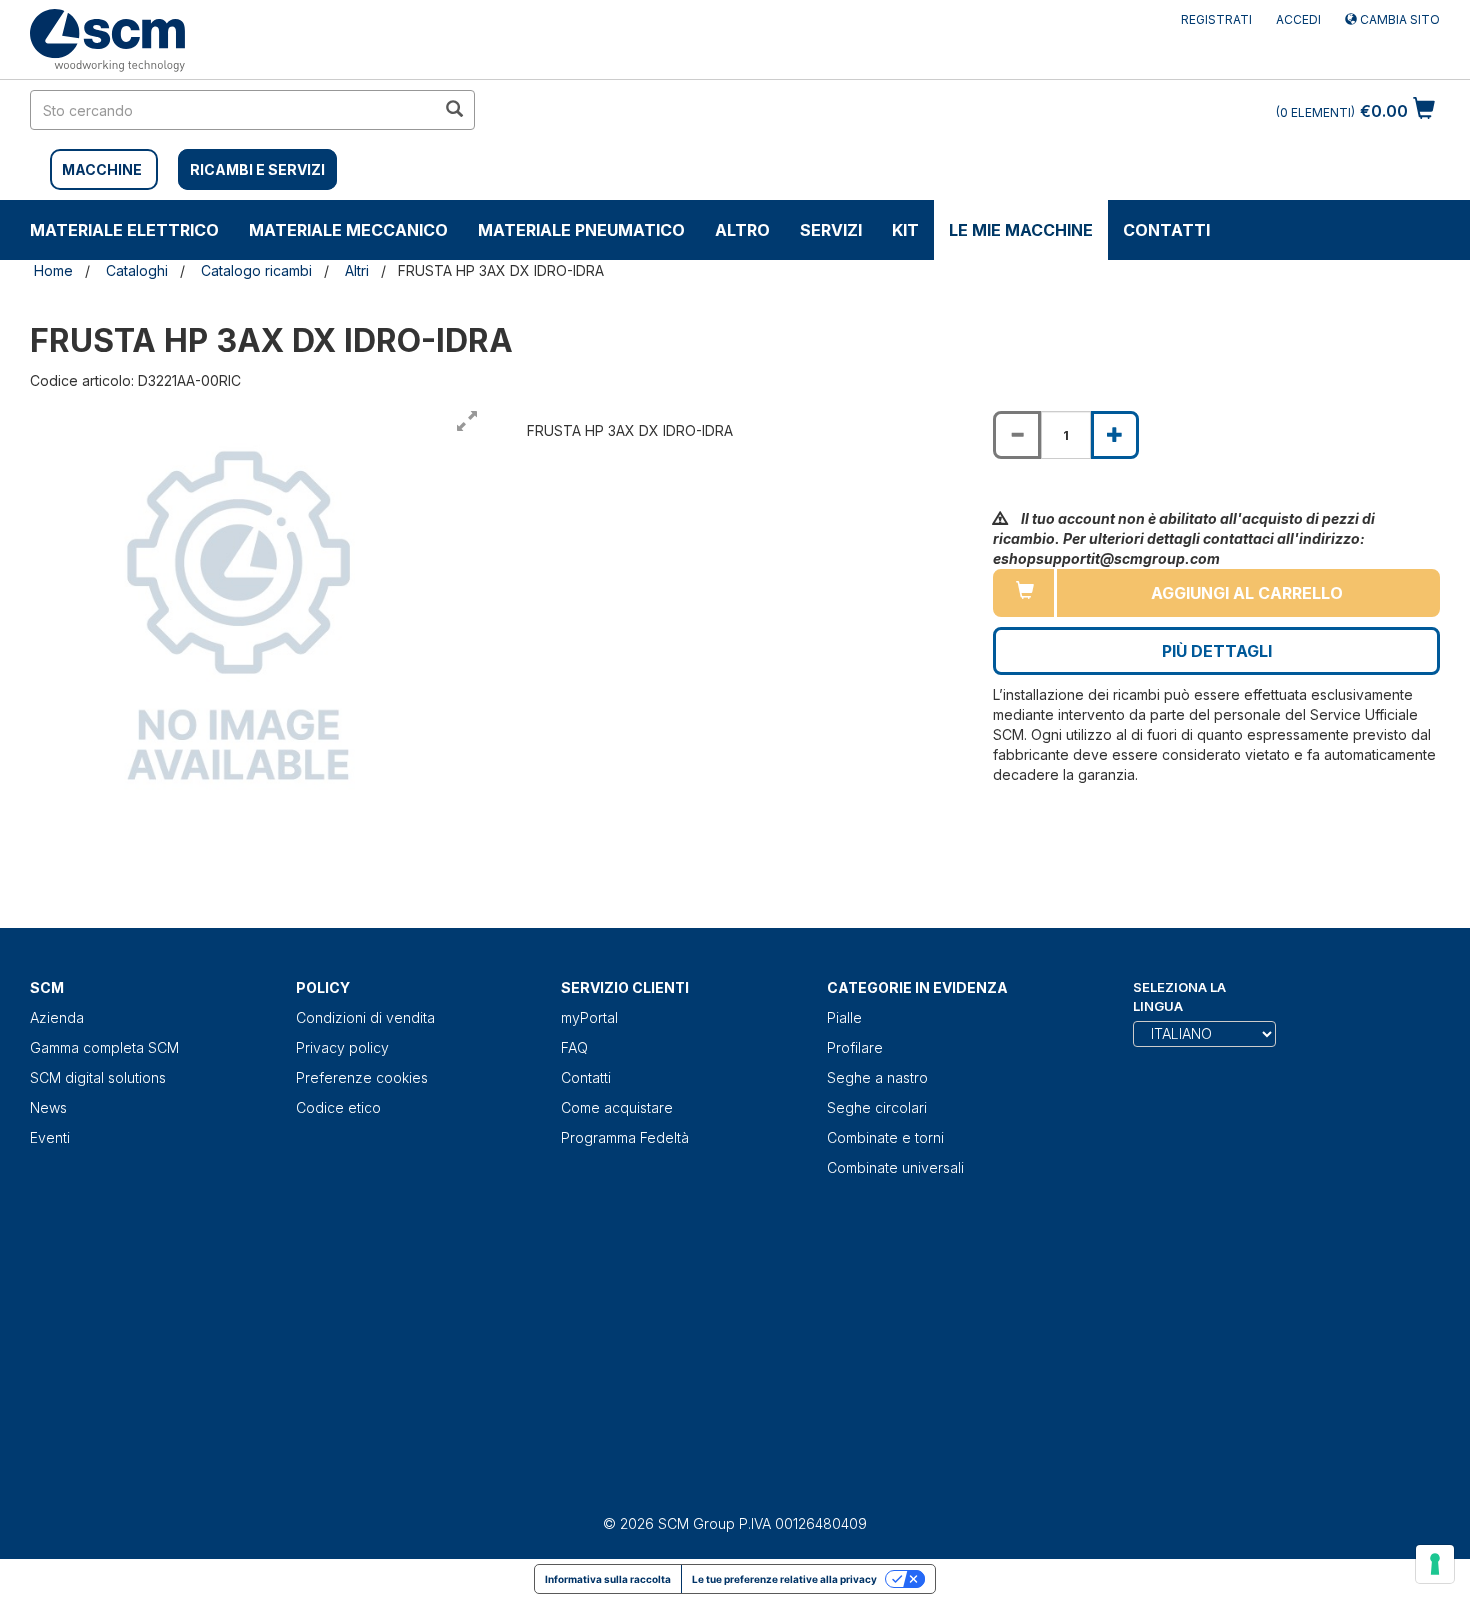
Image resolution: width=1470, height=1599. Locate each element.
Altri (357, 270)
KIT (905, 230)
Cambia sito (1398, 19)
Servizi (831, 230)
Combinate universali (895, 1167)
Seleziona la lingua (1179, 996)
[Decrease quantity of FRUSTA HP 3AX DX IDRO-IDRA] (1017, 435)
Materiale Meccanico (348, 230)
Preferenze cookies (362, 1077)
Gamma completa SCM (104, 1047)
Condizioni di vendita (365, 1017)
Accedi (1298, 19)
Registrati (1216, 19)
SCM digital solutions (98, 1077)
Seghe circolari (877, 1107)
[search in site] (454, 110)
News (48, 1107)
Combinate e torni (885, 1137)
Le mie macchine (1021, 230)
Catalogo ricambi (256, 270)
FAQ (574, 1047)
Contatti (1166, 230)
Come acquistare (617, 1107)
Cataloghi (137, 270)
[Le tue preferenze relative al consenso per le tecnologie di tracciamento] (1435, 1564)
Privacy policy (342, 1047)
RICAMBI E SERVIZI (257, 169)
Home (53, 270)
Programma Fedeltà (625, 1137)
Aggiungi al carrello (1247, 593)
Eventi (50, 1137)
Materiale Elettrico (124, 230)
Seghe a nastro (877, 1077)
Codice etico (338, 1107)
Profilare (855, 1047)
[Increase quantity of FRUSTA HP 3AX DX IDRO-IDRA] (1115, 435)
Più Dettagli (1217, 651)
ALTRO (742, 230)
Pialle (844, 1017)
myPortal (589, 1017)
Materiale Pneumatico (581, 230)
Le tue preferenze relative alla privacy (784, 1579)
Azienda (57, 1017)
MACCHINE (102, 169)
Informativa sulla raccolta (608, 1579)
